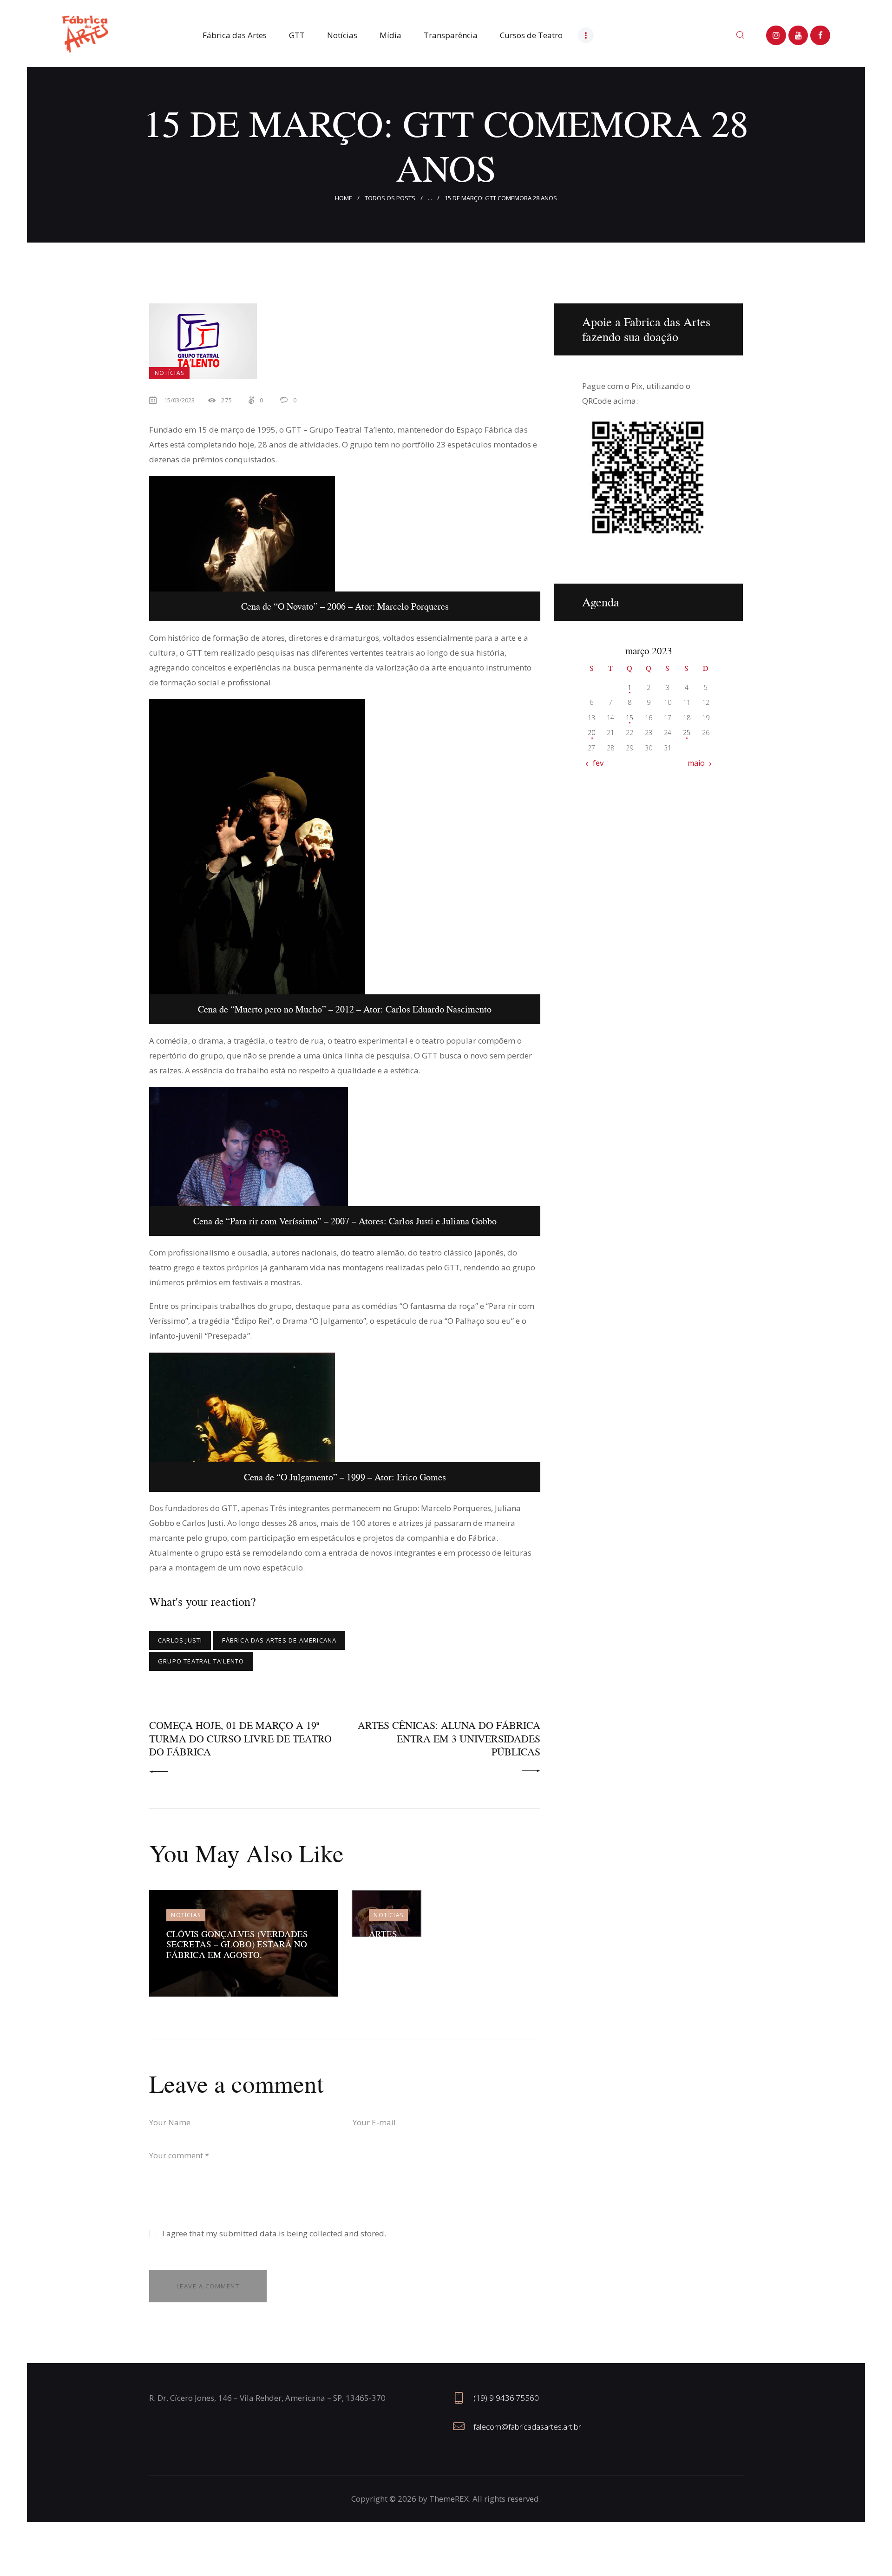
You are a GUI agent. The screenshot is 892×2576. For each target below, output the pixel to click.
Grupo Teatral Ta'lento (201, 1661)
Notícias (169, 373)
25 (687, 733)
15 (630, 718)
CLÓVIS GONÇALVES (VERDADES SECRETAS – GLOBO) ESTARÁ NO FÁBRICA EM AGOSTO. (237, 1944)
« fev (595, 763)
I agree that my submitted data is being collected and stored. (274, 2233)
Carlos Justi (180, 1640)
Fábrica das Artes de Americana (279, 1640)
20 (591, 733)
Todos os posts (390, 198)
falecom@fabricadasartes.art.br (527, 2427)
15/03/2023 (179, 400)
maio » (699, 763)
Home (344, 198)
